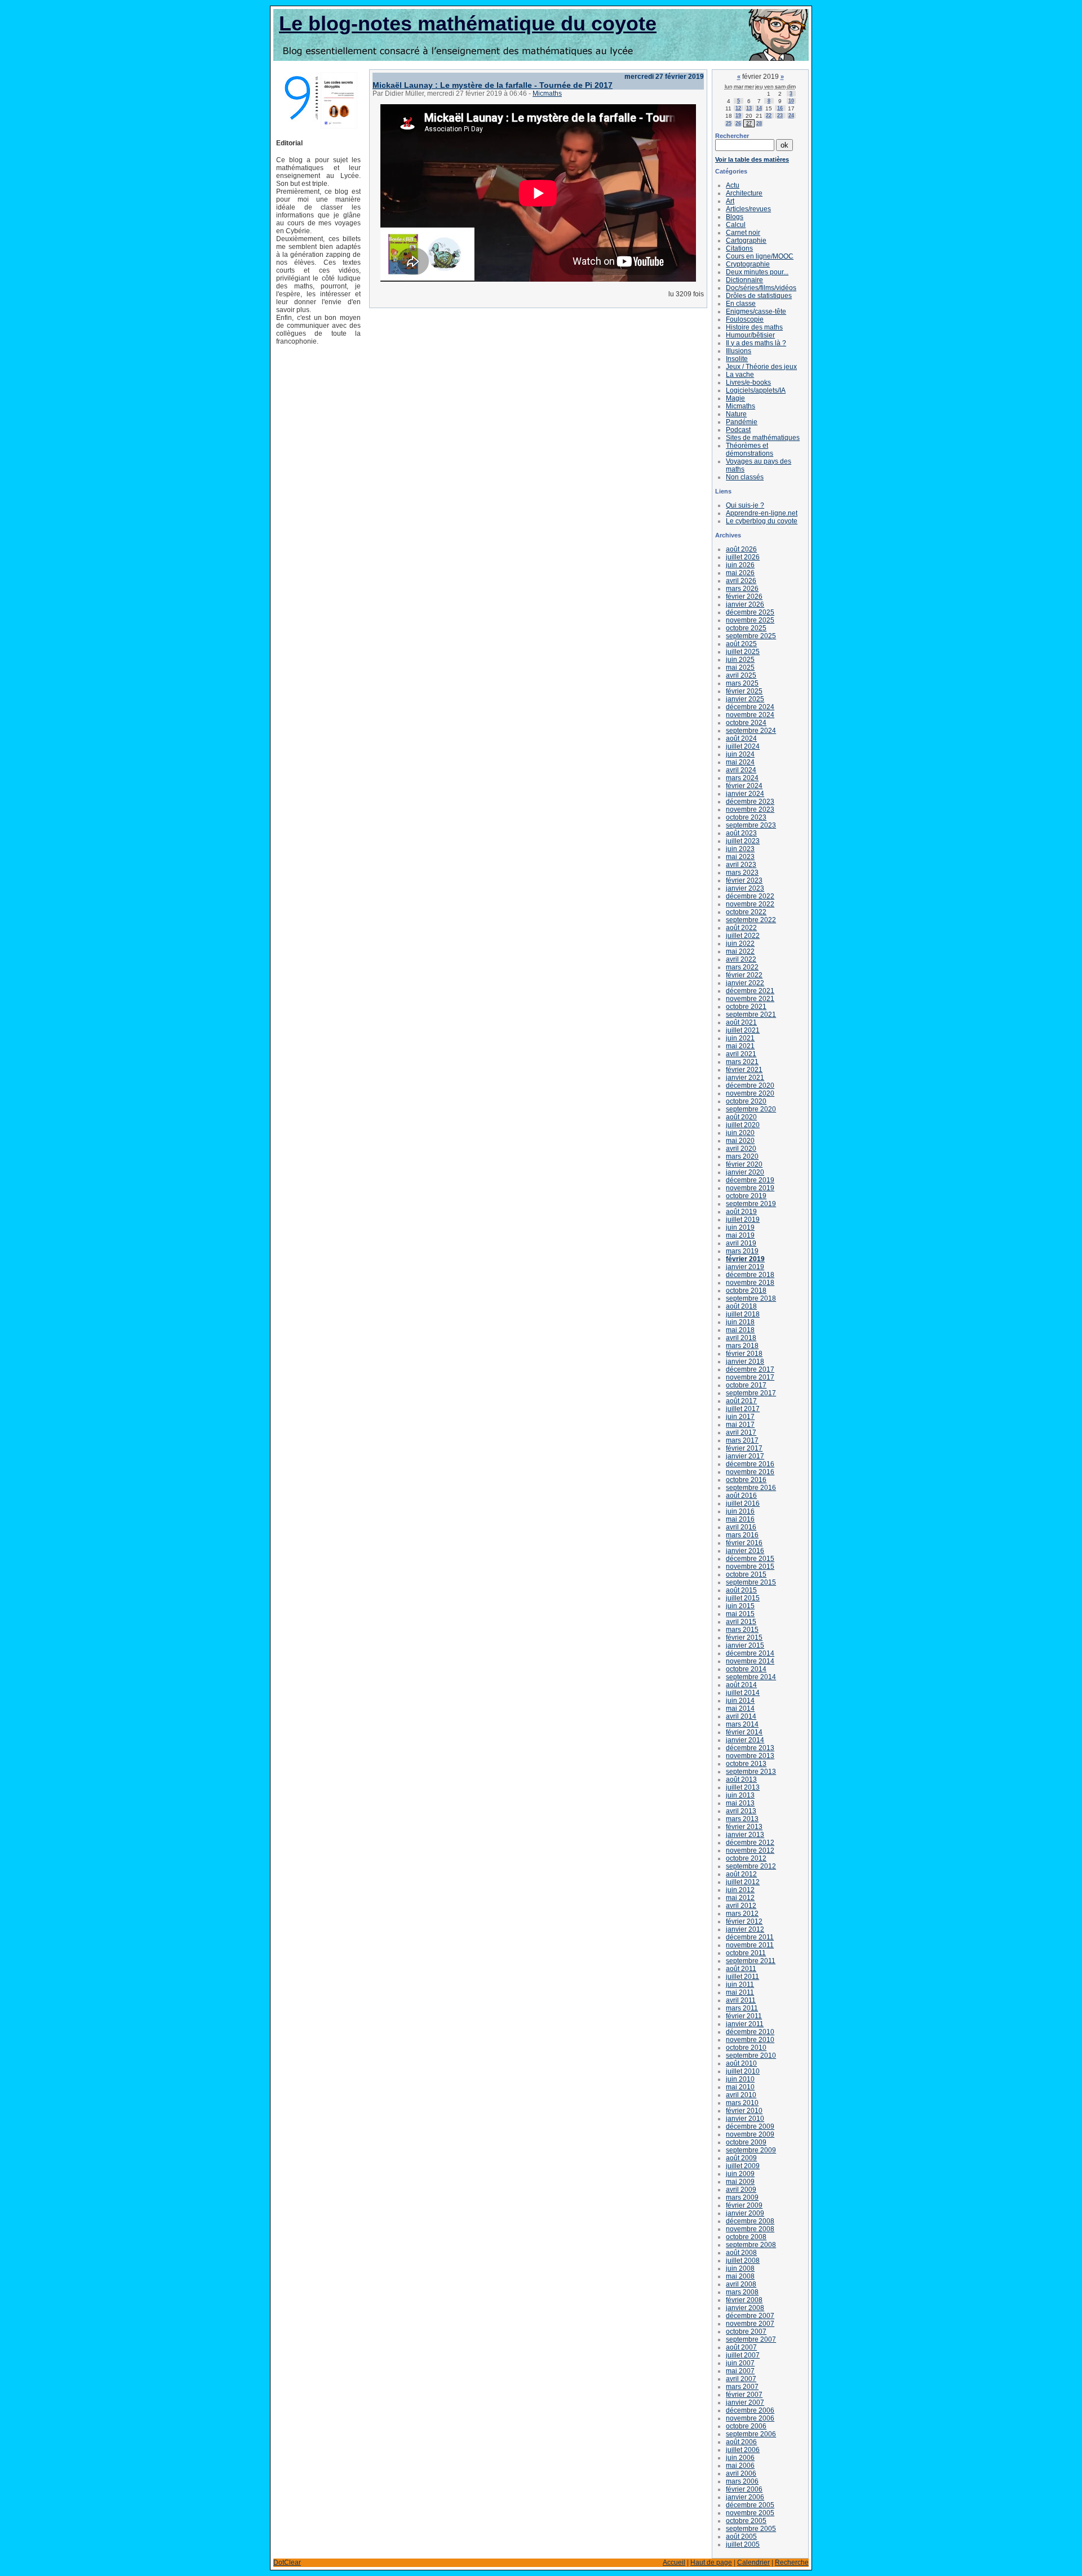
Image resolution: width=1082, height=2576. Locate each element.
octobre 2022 (746, 912)
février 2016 (744, 1543)
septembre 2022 (751, 920)
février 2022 (744, 975)
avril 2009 (741, 2190)
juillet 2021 (743, 1030)
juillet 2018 (743, 1314)
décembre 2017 (750, 1369)
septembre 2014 (751, 1677)
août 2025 (741, 644)
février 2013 (744, 1827)
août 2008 (741, 2253)
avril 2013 (741, 1811)
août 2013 (741, 1779)
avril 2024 (741, 770)
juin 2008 (740, 2268)
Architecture (744, 193)
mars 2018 (742, 1346)
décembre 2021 (750, 991)
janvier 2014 (745, 1740)
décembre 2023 (750, 802)
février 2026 (744, 597)
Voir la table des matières (752, 159)
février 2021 (744, 1070)
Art (730, 201)
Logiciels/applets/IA (756, 390)
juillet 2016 (743, 1503)
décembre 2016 (750, 1464)
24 (791, 115)
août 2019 (741, 1212)
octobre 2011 (746, 1953)
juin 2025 (740, 660)
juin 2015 (740, 1606)
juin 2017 (740, 1417)
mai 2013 (740, 1803)
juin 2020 (740, 1133)
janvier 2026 (745, 604)
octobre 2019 (746, 1196)
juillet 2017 (743, 1409)
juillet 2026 (743, 557)
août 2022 (741, 928)
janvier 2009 (745, 2213)
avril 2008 (741, 2284)
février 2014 (744, 1732)
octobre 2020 (746, 1101)
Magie (735, 398)
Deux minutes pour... (757, 272)
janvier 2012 (745, 1929)
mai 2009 (740, 2182)
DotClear (287, 2562)
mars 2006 (742, 2481)
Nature (736, 414)
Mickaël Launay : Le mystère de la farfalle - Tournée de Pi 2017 (493, 85)
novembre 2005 (750, 2513)
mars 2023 (742, 873)
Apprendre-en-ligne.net (762, 513)
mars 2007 (742, 2387)
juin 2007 (740, 2363)
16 (780, 108)
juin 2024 (740, 754)
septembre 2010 (751, 2056)
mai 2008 (740, 2276)
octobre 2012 (746, 1858)
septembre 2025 (751, 636)
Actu (733, 185)
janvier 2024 (745, 794)
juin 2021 (740, 1038)
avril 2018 (741, 1338)
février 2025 (744, 691)
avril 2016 (741, 1527)
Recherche (792, 2562)
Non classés (745, 477)
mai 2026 (740, 573)
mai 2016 (740, 1519)
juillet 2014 (743, 1693)
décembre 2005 (750, 2505)
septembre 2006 (751, 2434)
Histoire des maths (754, 327)
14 (759, 108)
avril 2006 (741, 2473)
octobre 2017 (746, 1385)
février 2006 (744, 2489)
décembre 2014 (750, 1653)
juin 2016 (740, 1511)
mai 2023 (740, 857)
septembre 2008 (751, 2245)
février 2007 (744, 2395)
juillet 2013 (743, 1787)
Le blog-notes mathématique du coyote (468, 23)
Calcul (736, 225)
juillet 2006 (743, 2450)
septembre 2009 (751, 2150)
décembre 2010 (750, 2032)
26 (738, 123)
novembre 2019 (750, 1188)
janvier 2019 (745, 1267)
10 (791, 101)
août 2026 (741, 549)
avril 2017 (741, 1432)
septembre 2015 (751, 1582)
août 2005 (741, 2537)
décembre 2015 (750, 1559)
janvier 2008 (745, 2308)
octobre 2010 (746, 2048)
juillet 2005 (743, 2544)
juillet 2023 (743, 841)
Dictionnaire (744, 280)
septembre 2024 (751, 731)
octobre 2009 (746, 2142)
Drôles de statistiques (759, 296)
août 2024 (741, 738)
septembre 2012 (751, 1866)
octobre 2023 (746, 817)
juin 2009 (740, 2174)
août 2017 (741, 1401)
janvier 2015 (745, 1645)
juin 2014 (740, 1701)
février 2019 (745, 1259)
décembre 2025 (750, 612)
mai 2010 (740, 2087)
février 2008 (744, 2300)
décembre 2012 (750, 1843)
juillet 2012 (743, 1882)
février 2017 (744, 1448)
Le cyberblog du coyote (762, 521)
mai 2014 (740, 1709)
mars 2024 (742, 778)
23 (780, 115)
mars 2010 (742, 2103)
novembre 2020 (750, 1093)
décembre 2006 (750, 2410)
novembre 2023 (750, 809)
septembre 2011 (751, 1961)
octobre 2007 (746, 2332)
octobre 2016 (746, 1480)
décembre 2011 (750, 1937)
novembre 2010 (750, 2040)
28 (759, 123)
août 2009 (741, 2158)
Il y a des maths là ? (756, 343)
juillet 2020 (743, 1125)
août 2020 (741, 1117)
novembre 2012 (750, 1850)
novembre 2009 (750, 2134)
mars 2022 (742, 967)
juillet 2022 (743, 936)
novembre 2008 (750, 2229)
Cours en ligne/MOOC (760, 256)
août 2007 (741, 2347)
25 (729, 123)
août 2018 (741, 1306)
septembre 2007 (751, 2339)
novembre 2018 (750, 1283)
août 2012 (741, 1874)
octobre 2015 (746, 1574)
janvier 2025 (745, 699)
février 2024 (744, 786)
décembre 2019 (750, 1180)
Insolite (737, 359)
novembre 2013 (750, 1756)
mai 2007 (740, 2371)
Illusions (739, 351)
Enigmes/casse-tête (756, 312)
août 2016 (741, 1496)
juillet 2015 (743, 1598)
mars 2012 (742, 1914)
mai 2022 (740, 951)
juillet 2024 (743, 746)
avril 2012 (741, 1906)
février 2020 (744, 1164)
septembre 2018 (751, 1298)
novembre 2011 (750, 1945)
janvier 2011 (745, 2024)
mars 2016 (742, 1535)
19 (738, 115)
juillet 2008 (743, 2261)
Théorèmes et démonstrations (750, 450)
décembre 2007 (750, 2316)
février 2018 (744, 1354)
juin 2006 (740, 2458)
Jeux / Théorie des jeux (761, 367)
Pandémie (742, 422)
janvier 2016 (745, 1551)
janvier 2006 (745, 2497)
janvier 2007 (745, 2403)
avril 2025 (741, 675)
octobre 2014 (746, 1669)
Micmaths (547, 94)
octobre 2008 (746, 2237)
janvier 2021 (745, 1078)
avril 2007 (741, 2379)
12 (738, 108)
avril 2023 (741, 865)
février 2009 (744, 2205)
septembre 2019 (751, 1204)
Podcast (738, 430)
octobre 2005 (746, 2521)
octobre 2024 (746, 723)
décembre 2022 (750, 896)
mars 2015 (742, 1630)
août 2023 (741, 833)
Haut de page (711, 2562)
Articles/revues (748, 209)
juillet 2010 (743, 2071)
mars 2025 (742, 683)
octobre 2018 (746, 1291)
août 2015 (741, 1590)
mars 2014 (742, 1724)
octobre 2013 (746, 1764)
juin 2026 (740, 565)
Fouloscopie (745, 319)
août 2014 (741, 1685)
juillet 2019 (743, 1220)
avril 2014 (741, 1716)
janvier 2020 (745, 1172)
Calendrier (753, 2562)
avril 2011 (741, 2000)
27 (749, 123)
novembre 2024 (750, 715)
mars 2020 (742, 1156)
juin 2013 (740, 1795)
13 (749, 108)
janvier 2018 (745, 1362)
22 (769, 115)
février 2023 (744, 880)
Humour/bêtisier (750, 335)
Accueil (674, 2562)
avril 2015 (741, 1622)
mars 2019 (742, 1251)
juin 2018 (740, 1322)
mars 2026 (742, 589)
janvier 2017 (745, 1456)
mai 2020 (740, 1141)
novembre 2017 (750, 1377)
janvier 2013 (745, 1835)
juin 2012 (740, 1890)
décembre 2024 (750, 707)
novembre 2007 (750, 2324)
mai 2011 (740, 1992)
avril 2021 (741, 1054)
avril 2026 (741, 581)
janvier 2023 (745, 888)
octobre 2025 (746, 628)
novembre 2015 (750, 1567)
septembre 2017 (751, 1393)
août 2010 (741, 2063)
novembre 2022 (750, 904)
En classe (741, 304)
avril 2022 (741, 959)
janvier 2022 (745, 983)
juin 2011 (740, 1985)
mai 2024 (740, 762)
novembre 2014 (750, 1661)
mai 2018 (740, 1330)
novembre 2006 (750, 2418)
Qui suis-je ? (745, 505)
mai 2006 (740, 2466)
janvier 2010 (745, 2119)
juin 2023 (740, 849)
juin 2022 (740, 944)
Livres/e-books (748, 382)
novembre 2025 (750, 620)
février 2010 (744, 2111)
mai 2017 (740, 1425)
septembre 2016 (751, 1488)
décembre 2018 (750, 1275)
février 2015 (744, 1638)
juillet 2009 (743, 2166)
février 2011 (744, 2016)
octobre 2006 (746, 2426)
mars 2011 (742, 2008)
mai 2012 (740, 1898)
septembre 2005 (751, 2529)
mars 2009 (742, 2197)
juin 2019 (740, 1227)
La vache (740, 375)
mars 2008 (742, 2292)
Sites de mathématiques (763, 438)
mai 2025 (740, 668)
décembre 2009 (750, 2126)
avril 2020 (741, 1149)
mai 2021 (740, 1046)
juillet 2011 (742, 1977)
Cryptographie (748, 264)
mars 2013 (742, 1819)
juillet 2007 (743, 2355)
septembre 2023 (751, 825)
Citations (739, 248)
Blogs (735, 217)
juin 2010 (740, 2079)
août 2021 (741, 1022)
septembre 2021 (751, 1015)
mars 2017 (742, 1440)
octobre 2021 (746, 1007)
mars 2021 (742, 1062)
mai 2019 (740, 1235)
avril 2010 (741, 2095)
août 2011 (741, 1969)
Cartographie (746, 241)
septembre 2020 (751, 1109)
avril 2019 (741, 1243)
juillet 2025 (743, 652)
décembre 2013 (750, 1748)
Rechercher (732, 136)
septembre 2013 (751, 1772)
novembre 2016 (750, 1472)
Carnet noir (743, 233)
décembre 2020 (750, 1085)
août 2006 (741, 2442)
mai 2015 (740, 1614)
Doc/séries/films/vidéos (761, 288)
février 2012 (744, 1921)
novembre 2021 (750, 999)
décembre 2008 (750, 2221)
